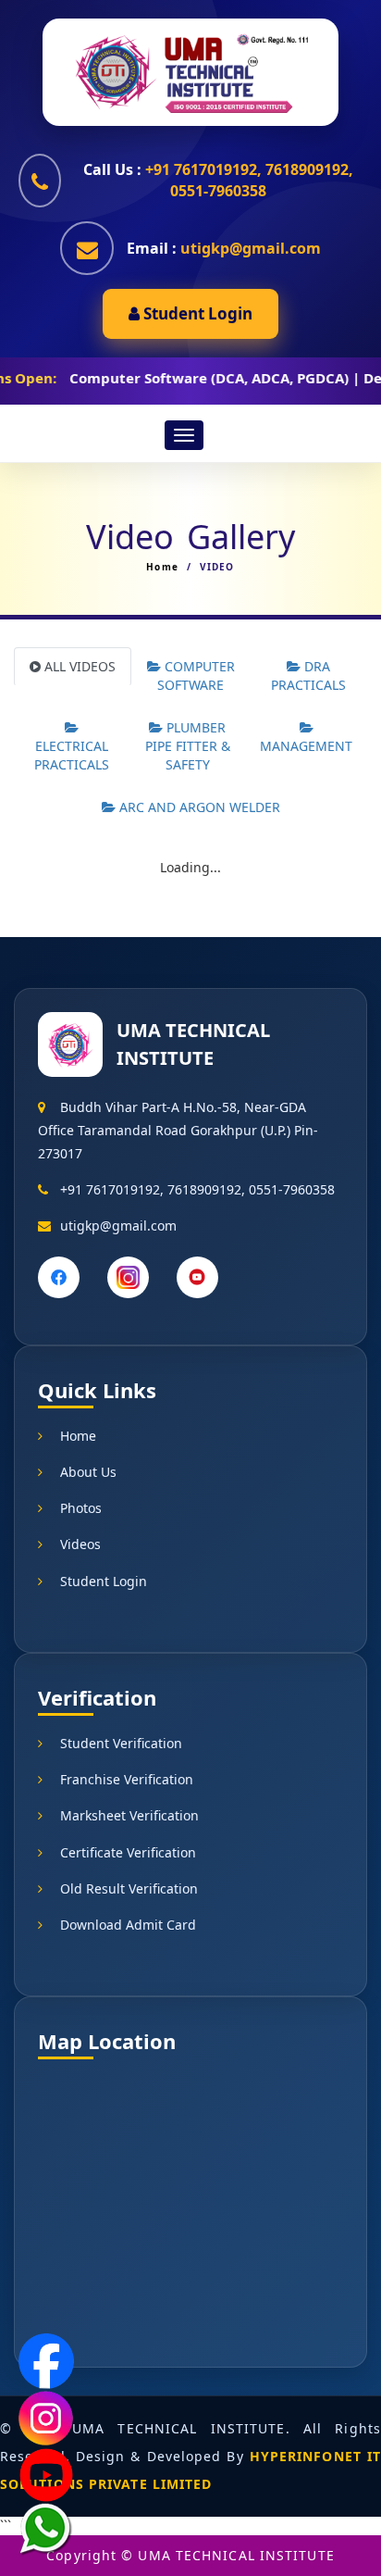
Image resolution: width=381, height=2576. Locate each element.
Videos (80, 1544)
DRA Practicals (308, 675)
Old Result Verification (129, 1888)
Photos (81, 1508)
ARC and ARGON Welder (198, 807)
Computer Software (196, 675)
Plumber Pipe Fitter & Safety (188, 746)
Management (306, 746)
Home (162, 567)
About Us (88, 1472)
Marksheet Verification (129, 1815)
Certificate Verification (128, 1852)
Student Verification (121, 1743)
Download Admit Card (128, 1925)
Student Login (196, 313)
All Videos (78, 666)
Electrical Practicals (72, 755)
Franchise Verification (127, 1779)
